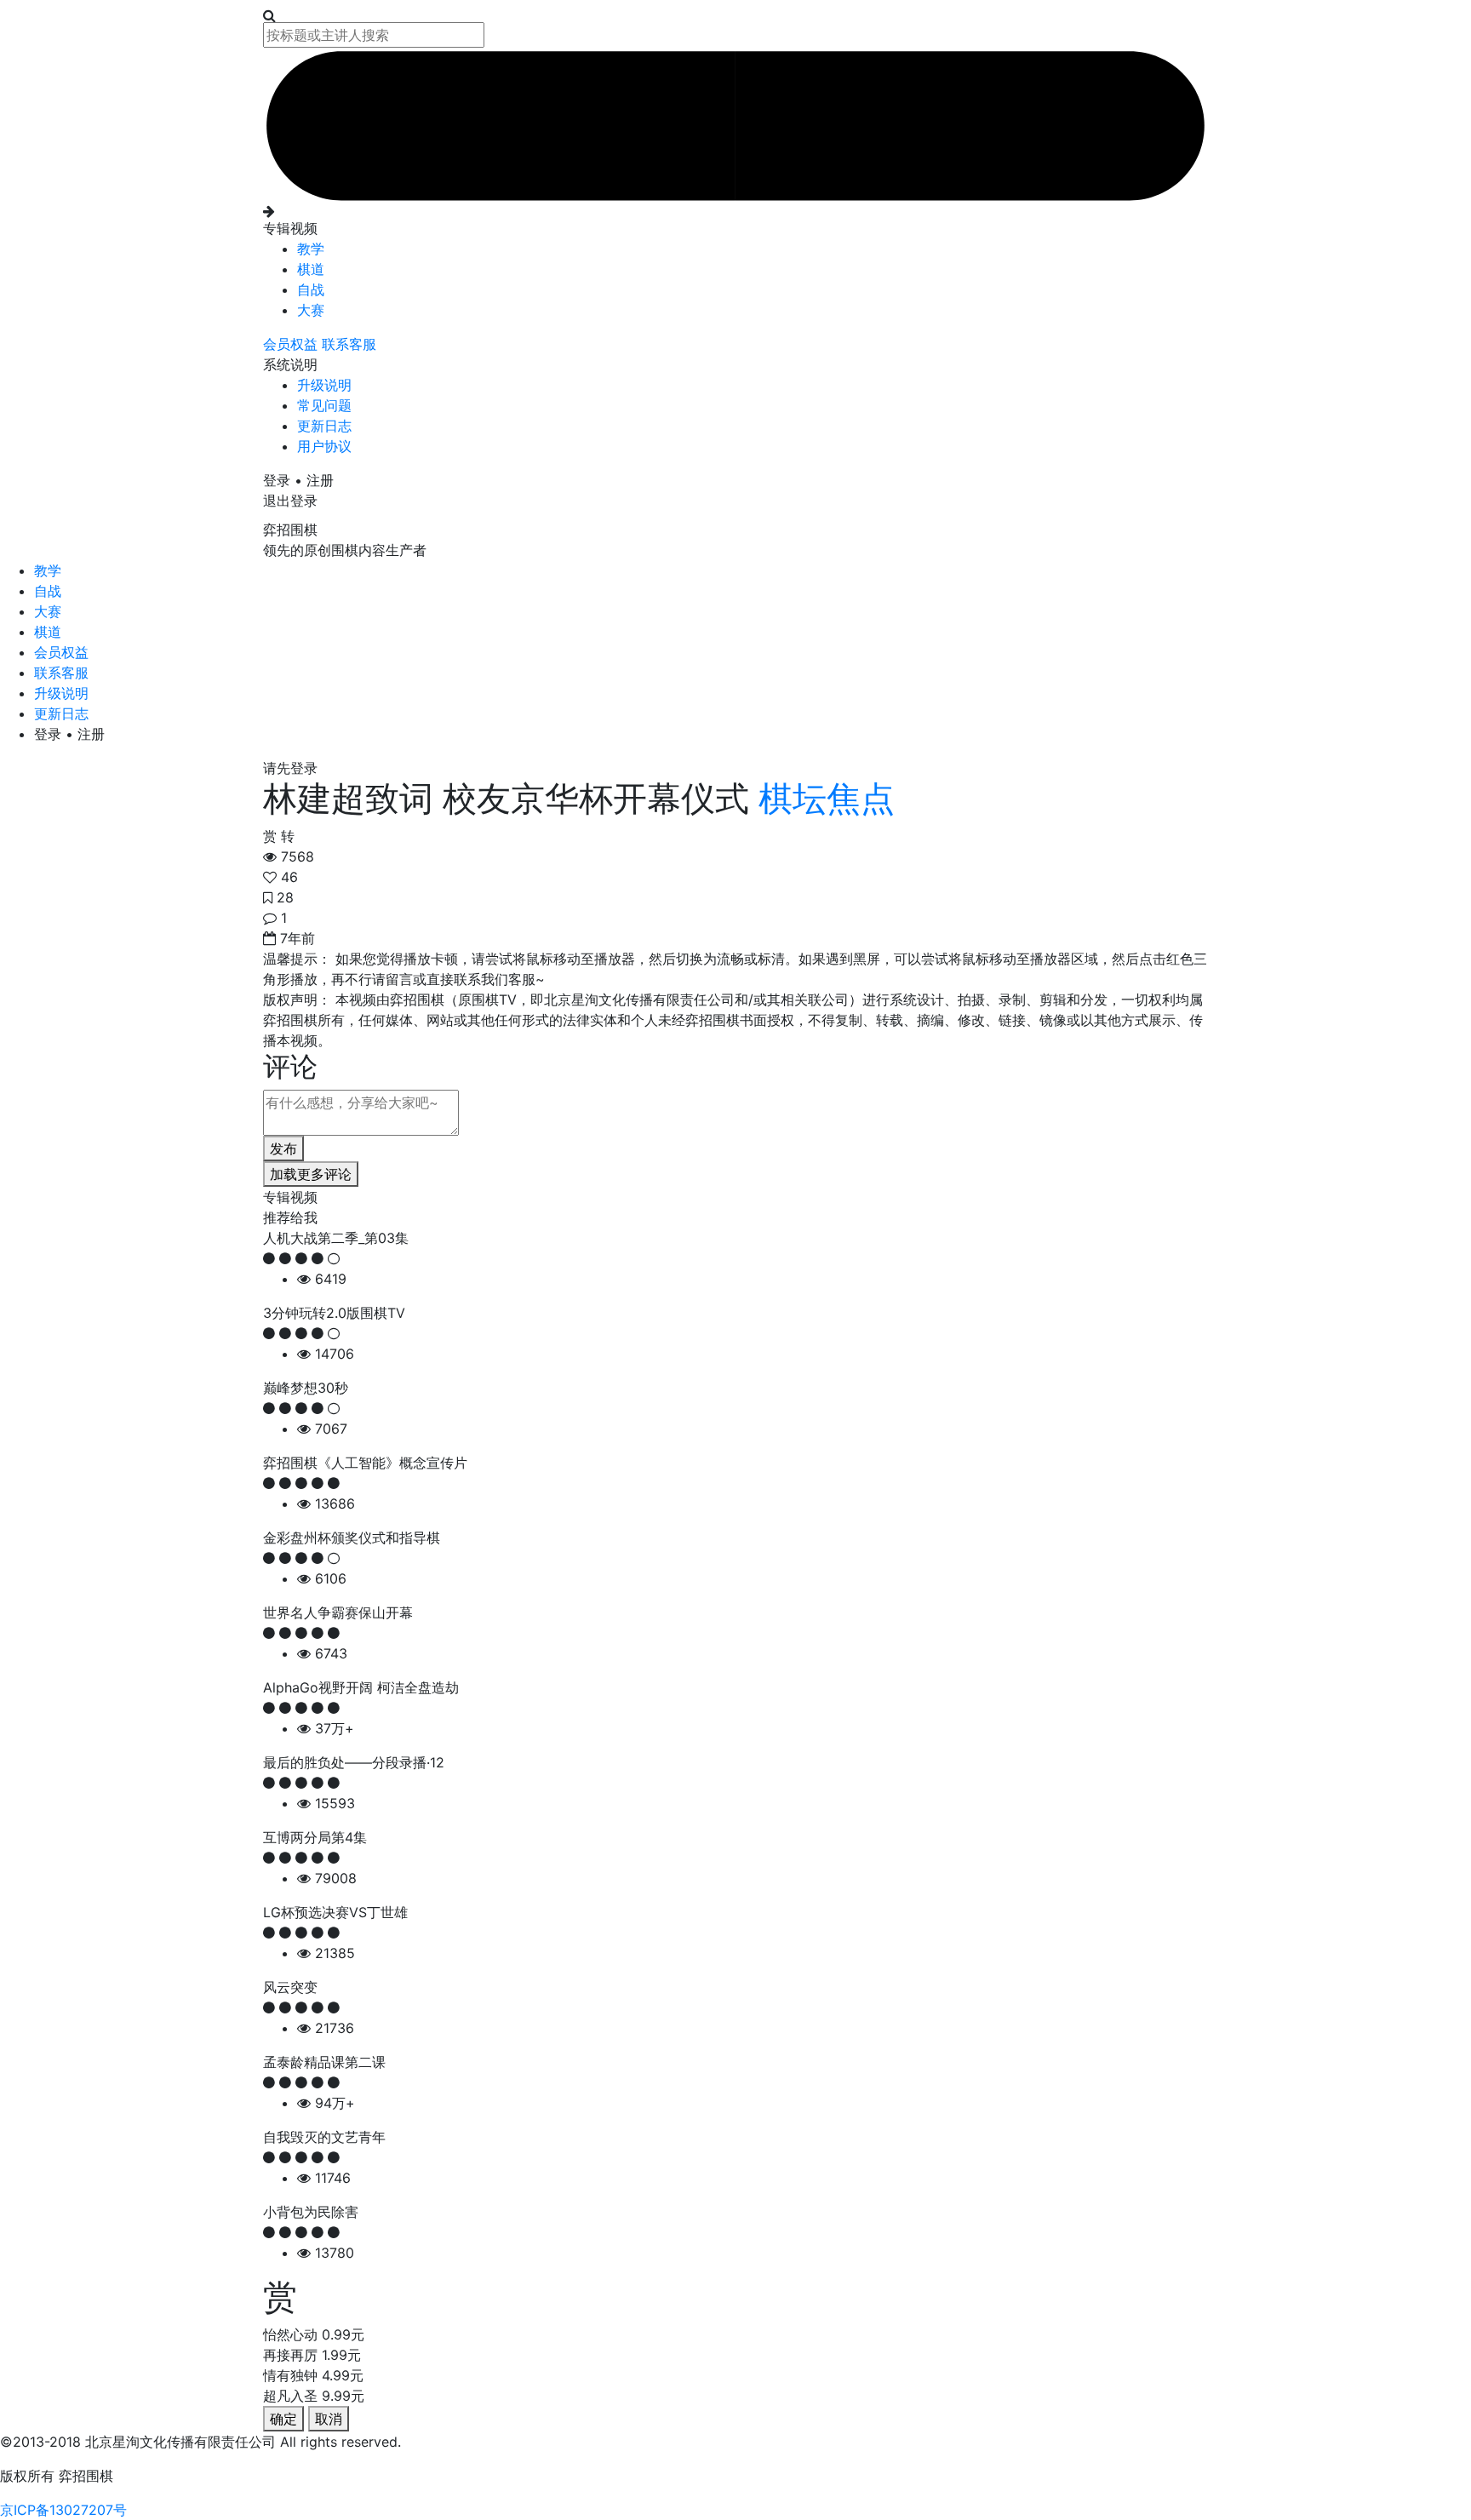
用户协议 (324, 446)
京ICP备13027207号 (63, 2510)
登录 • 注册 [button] (298, 480)
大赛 (311, 310)
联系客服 (349, 344)
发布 (283, 1148)
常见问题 (324, 405)
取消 (329, 2419)
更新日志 (324, 426)
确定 (283, 2419)
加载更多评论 (311, 1174)
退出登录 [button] (290, 501)
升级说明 (324, 385)
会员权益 (292, 344)
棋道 (311, 269)
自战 (311, 289)
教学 (311, 249)
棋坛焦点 (822, 798)
